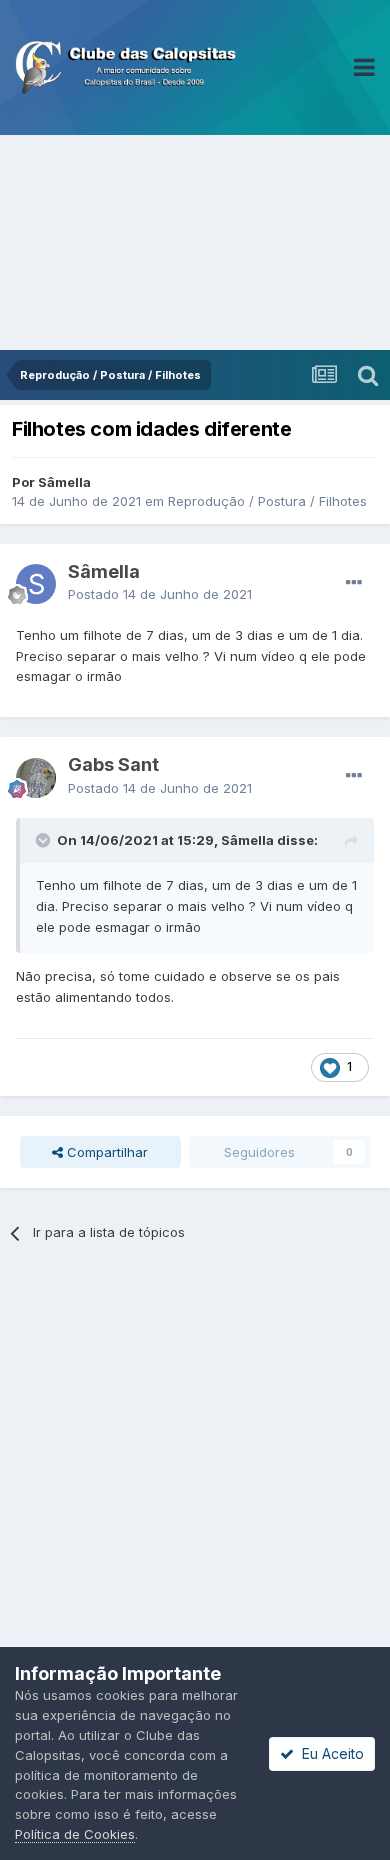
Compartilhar (105, 1152)
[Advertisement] (195, 242)
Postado (160, 594)
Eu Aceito (329, 1753)
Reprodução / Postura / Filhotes (267, 501)
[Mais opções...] (354, 583)
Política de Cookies (75, 1834)
